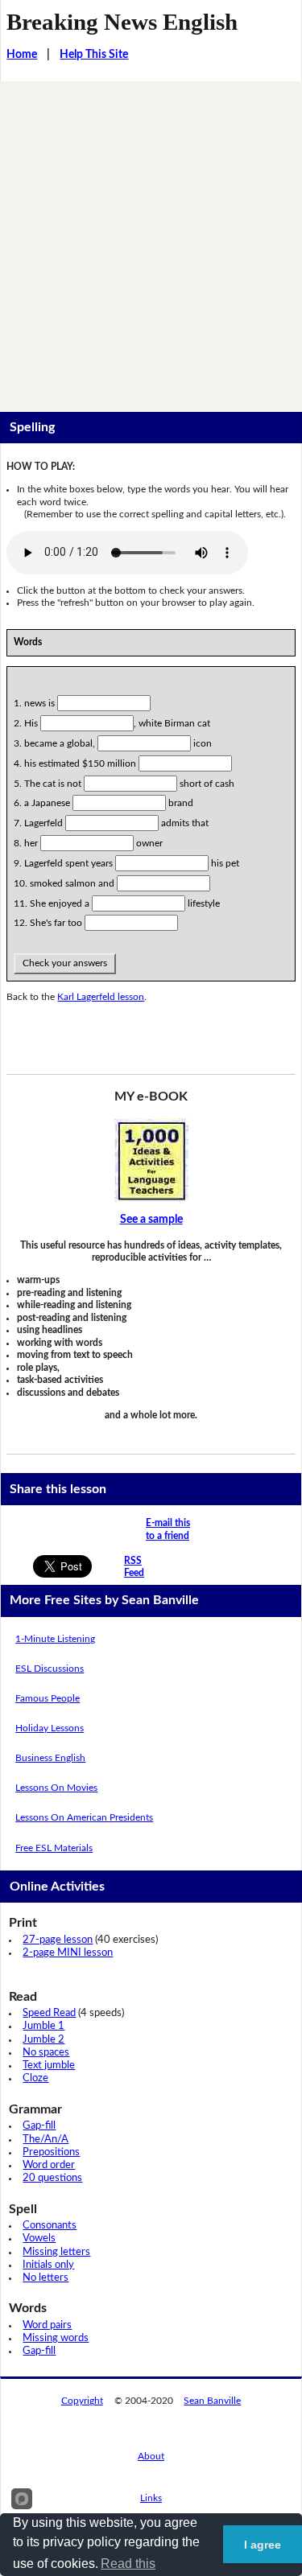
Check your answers (65, 963)
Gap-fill (39, 2126)
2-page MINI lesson (68, 1953)
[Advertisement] (151, 240)
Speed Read (49, 2013)
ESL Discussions (50, 1669)
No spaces (46, 2053)
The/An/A (46, 2140)
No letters (46, 2278)
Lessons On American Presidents (84, 1817)
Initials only (48, 2265)
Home (22, 55)
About (151, 2456)
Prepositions (51, 2152)
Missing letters (56, 2252)
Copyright (82, 2401)
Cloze (35, 2078)
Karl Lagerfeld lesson (101, 997)
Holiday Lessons (50, 1728)
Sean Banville (212, 2401)
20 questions (52, 2178)
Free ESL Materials (54, 1848)
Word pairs (47, 2325)
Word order (49, 2165)
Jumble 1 (43, 2026)
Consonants (50, 2226)
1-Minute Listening (55, 1639)
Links (151, 2498)
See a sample (151, 1220)
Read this (128, 2564)
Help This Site (94, 55)
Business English (50, 1758)
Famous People (48, 1698)
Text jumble (49, 2066)
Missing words (56, 2338)
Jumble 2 (43, 2040)
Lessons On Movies (56, 1788)
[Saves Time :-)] (151, 1160)
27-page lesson (58, 1940)
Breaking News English (122, 22)
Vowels (39, 2239)
